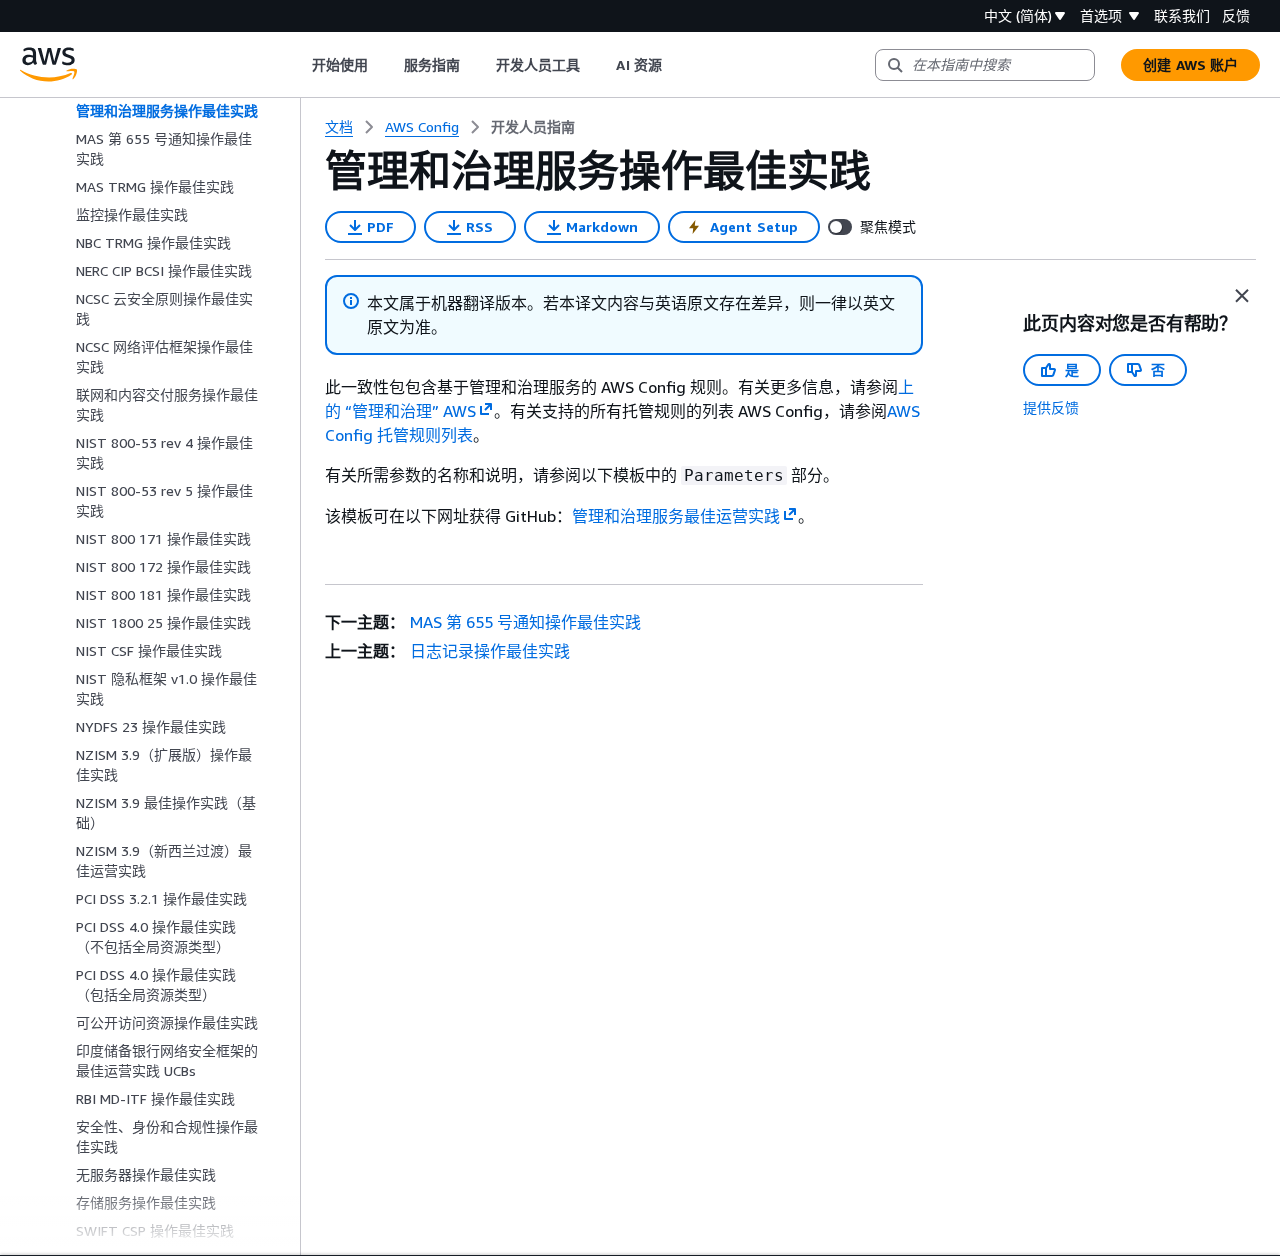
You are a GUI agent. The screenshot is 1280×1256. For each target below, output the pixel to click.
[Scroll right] (676, 65)
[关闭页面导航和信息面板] (1242, 296)
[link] (533, 127)
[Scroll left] (296, 65)
